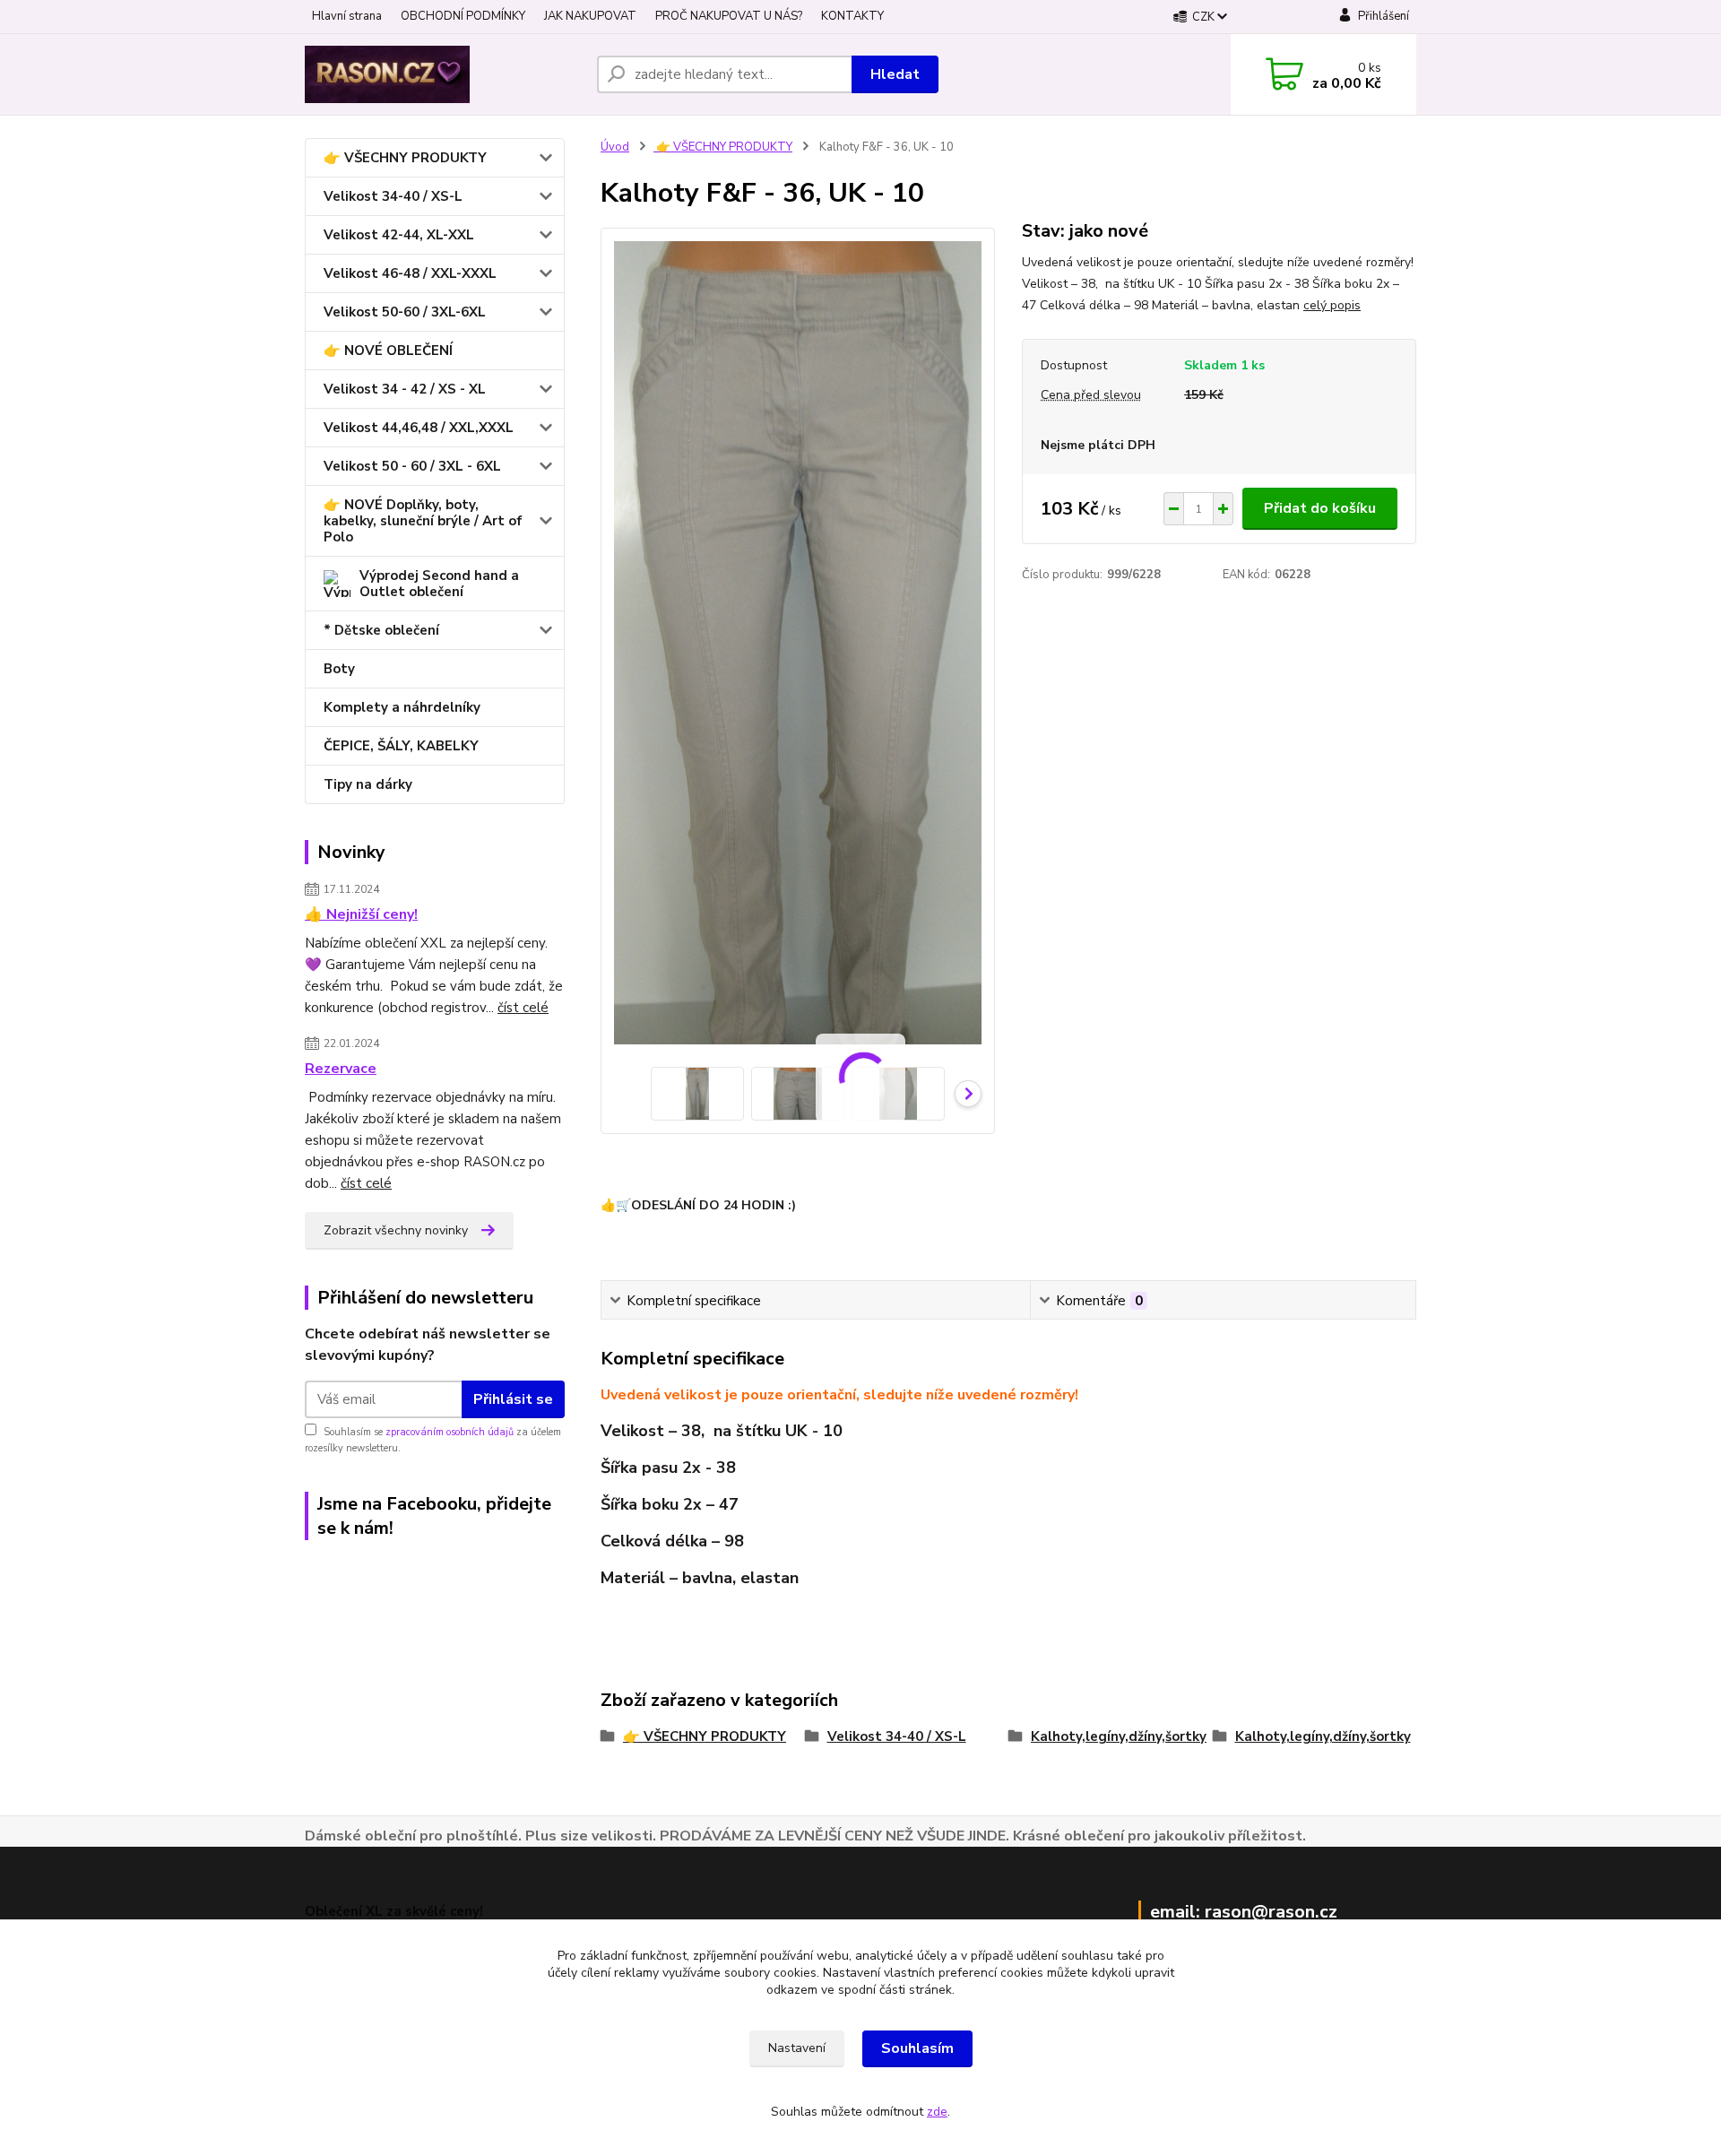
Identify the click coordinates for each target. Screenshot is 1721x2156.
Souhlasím (917, 2048)
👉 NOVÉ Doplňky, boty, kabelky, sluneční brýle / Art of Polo (423, 521)
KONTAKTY (852, 16)
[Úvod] (444, 74)
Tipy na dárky (368, 784)
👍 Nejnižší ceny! (361, 914)
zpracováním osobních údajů (450, 1432)
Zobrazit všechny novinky (396, 1230)
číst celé (523, 1008)
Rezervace (341, 1069)
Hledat (895, 74)
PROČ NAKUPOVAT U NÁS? (729, 16)
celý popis (1332, 305)
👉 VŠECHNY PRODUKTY (405, 158)
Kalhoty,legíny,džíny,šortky (1119, 1736)
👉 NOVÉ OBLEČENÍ (388, 351)
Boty (339, 669)
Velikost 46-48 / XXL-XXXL (410, 273)
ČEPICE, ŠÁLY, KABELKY (401, 746)
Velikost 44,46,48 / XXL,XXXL (419, 428)
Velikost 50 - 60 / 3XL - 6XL (412, 466)
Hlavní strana (347, 16)
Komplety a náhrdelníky (402, 707)
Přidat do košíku (1320, 508)
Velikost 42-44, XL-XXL (399, 235)
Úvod (615, 147)
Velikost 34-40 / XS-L (393, 196)
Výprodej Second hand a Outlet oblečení (439, 584)
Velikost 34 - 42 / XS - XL (405, 389)
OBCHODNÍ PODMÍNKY (463, 16)
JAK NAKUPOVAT (590, 16)
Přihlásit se (513, 1399)
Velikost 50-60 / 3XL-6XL (405, 312)
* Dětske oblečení (381, 630)
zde (937, 2112)
